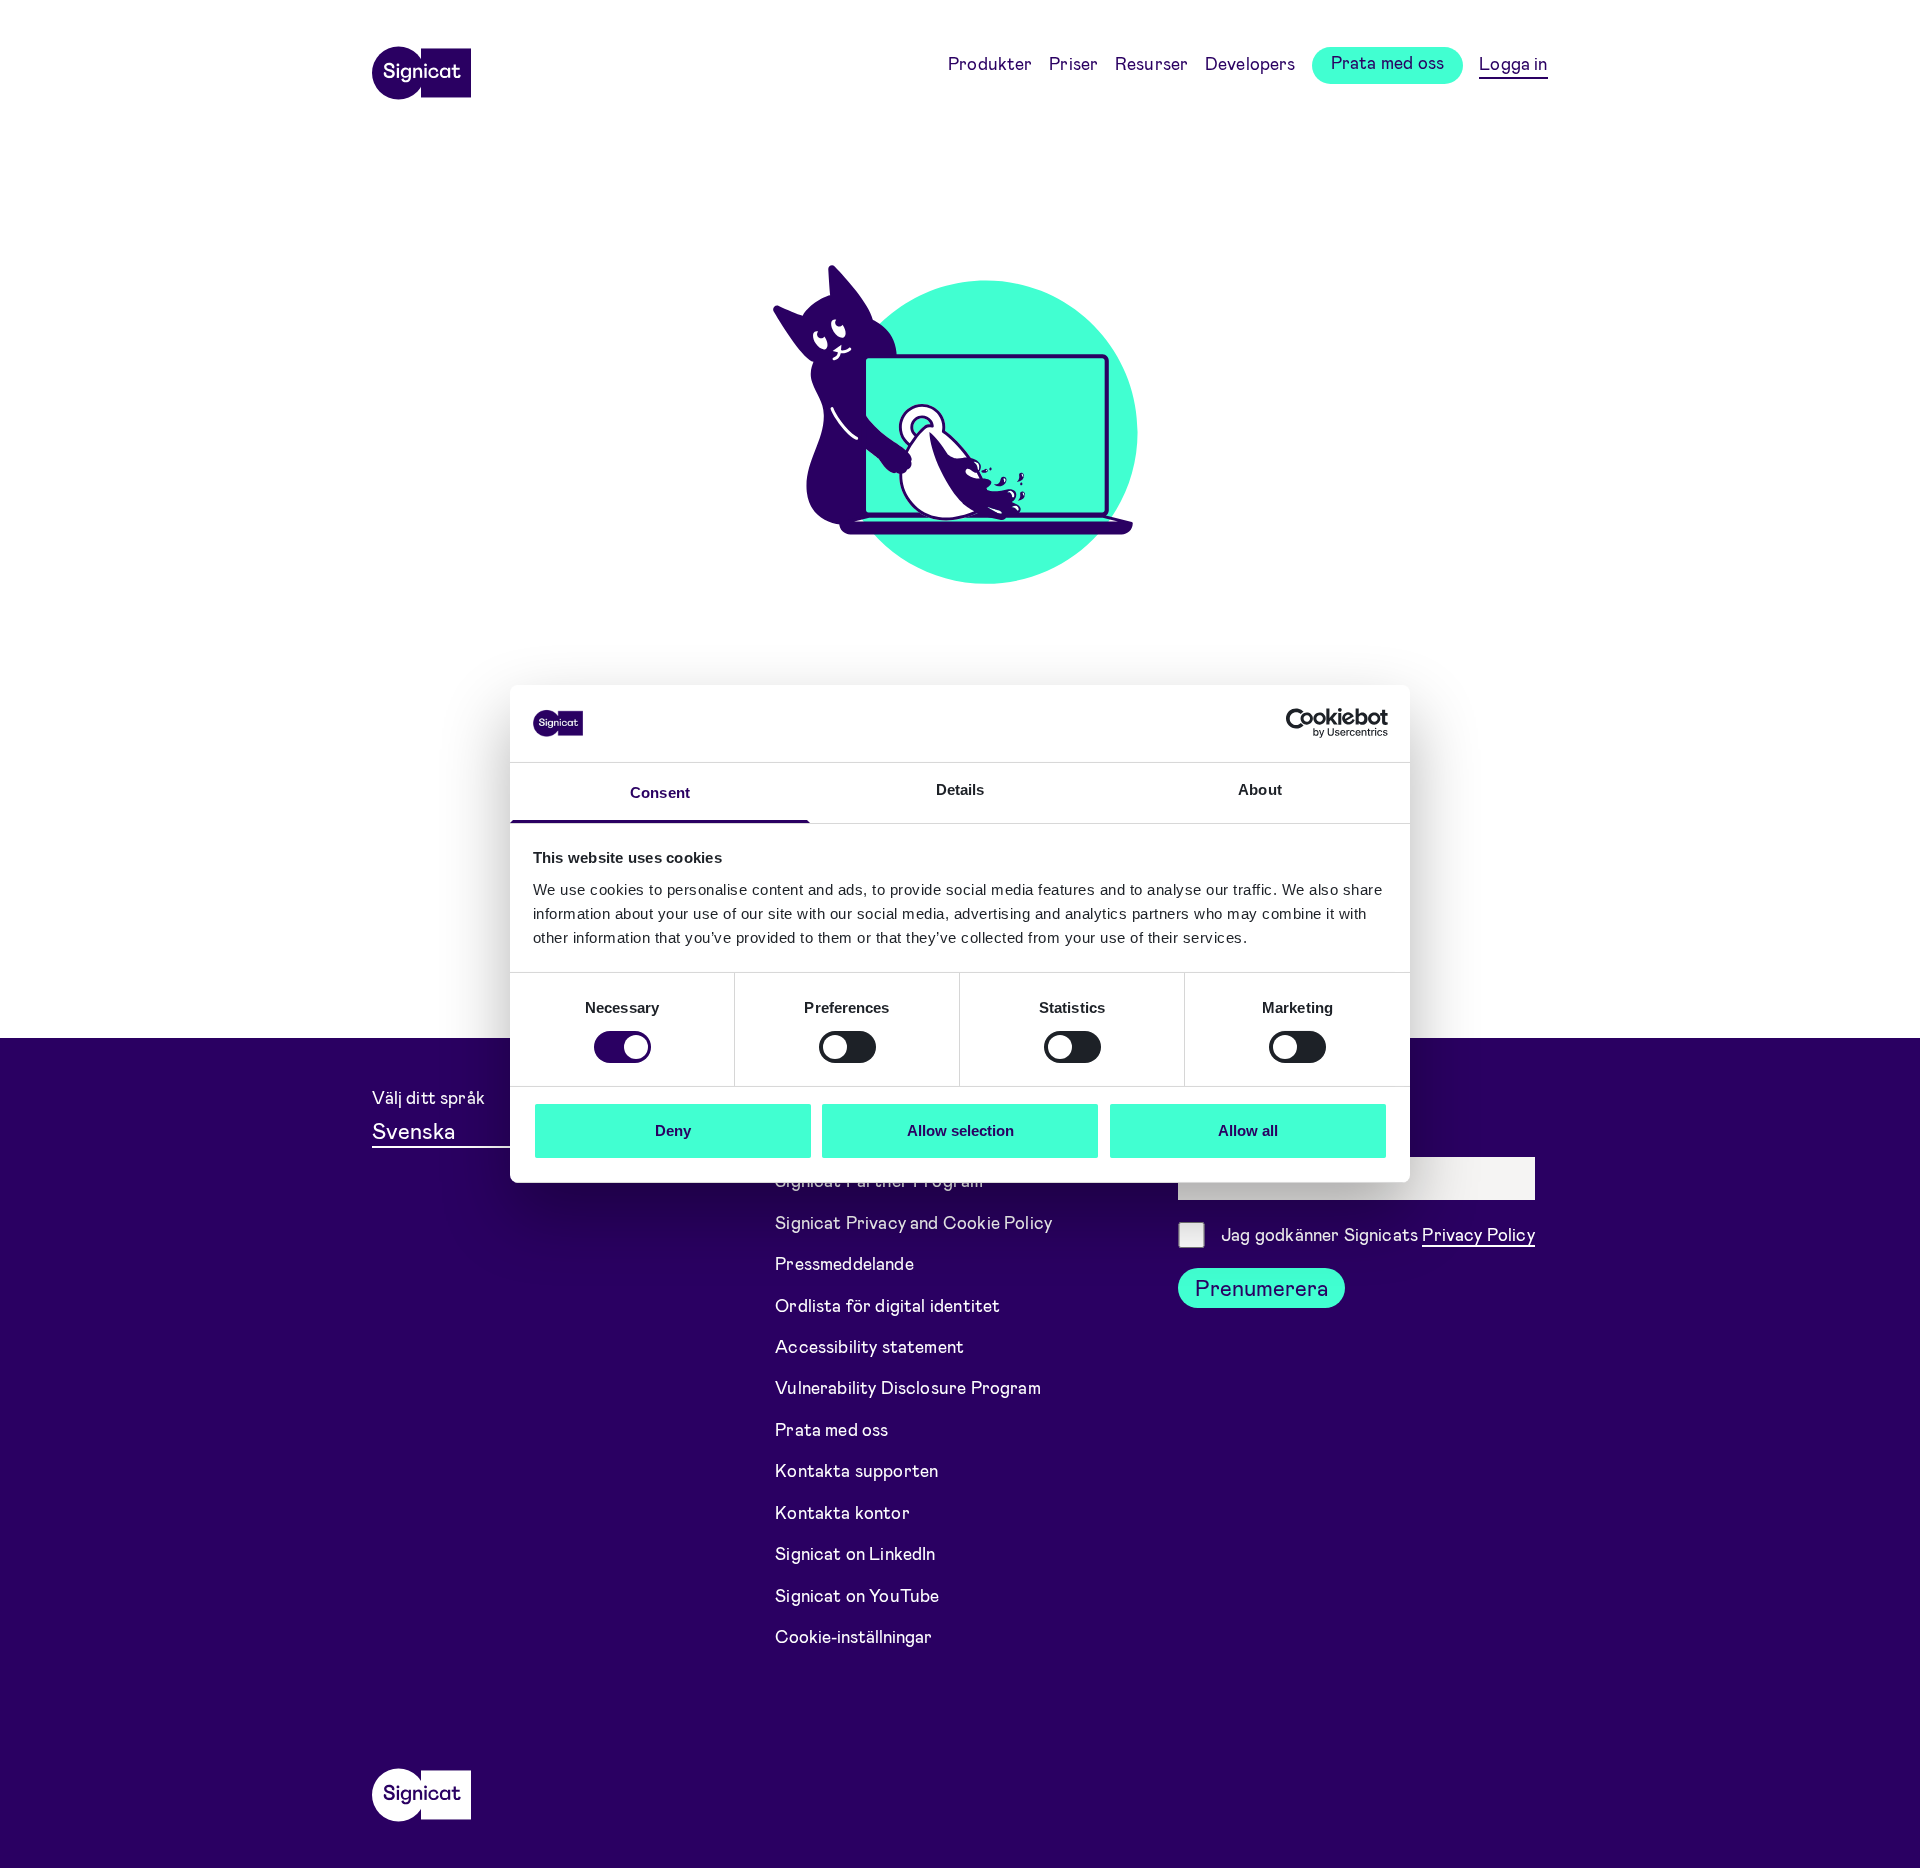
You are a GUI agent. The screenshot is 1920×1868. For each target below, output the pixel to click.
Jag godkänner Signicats (1378, 1234)
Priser (1073, 63)
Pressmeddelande (844, 1263)
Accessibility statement (869, 1346)
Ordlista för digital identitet (887, 1304)
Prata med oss (1387, 62)
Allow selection (960, 1130)
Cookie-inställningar (853, 1636)
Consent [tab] (660, 792)
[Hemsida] (421, 66)
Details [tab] (960, 789)
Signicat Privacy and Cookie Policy (913, 1221)
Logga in (1513, 63)
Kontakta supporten (856, 1470)
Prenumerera (1262, 1287)
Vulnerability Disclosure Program (908, 1387)
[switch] (847, 1047)
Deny (673, 1130)
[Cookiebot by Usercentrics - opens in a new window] (1300, 723)
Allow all (1248, 1130)
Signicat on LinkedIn (855, 1553)
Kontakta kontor (842, 1512)
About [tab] (1260, 789)
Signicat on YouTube (857, 1595)
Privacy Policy (1478, 1234)
